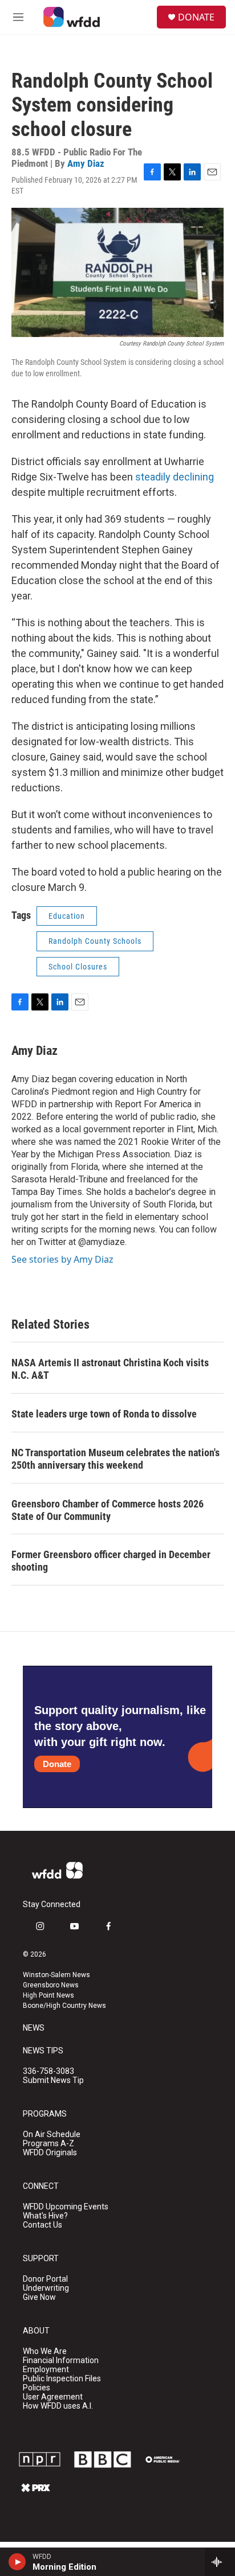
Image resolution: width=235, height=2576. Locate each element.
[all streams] (220, 2562)
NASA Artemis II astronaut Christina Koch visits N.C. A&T (110, 1369)
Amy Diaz (86, 163)
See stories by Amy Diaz (62, 1259)
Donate (57, 1764)
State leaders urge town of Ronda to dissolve (104, 1414)
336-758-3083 (48, 2071)
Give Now (39, 2297)
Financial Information (61, 2361)
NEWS (34, 2028)
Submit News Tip (53, 2080)
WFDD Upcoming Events (66, 2207)
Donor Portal (45, 2279)
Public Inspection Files (62, 2379)
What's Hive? (45, 2216)
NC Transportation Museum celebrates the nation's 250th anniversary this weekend (116, 1459)
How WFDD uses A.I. (58, 2406)
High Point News (48, 1995)
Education (67, 916)
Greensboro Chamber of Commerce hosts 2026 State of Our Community (108, 1510)
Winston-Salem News (56, 1975)
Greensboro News (51, 1985)
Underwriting (46, 2288)
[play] (17, 2562)
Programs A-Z (48, 2144)
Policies (37, 2388)
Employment (46, 2370)
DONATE (196, 17)
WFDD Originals (50, 2153)
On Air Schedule (52, 2135)
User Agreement (53, 2397)
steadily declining (175, 477)
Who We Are (45, 2351)
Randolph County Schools (95, 941)
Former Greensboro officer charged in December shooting (111, 1561)
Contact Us (42, 2225)
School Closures (78, 967)
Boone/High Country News (64, 2006)
